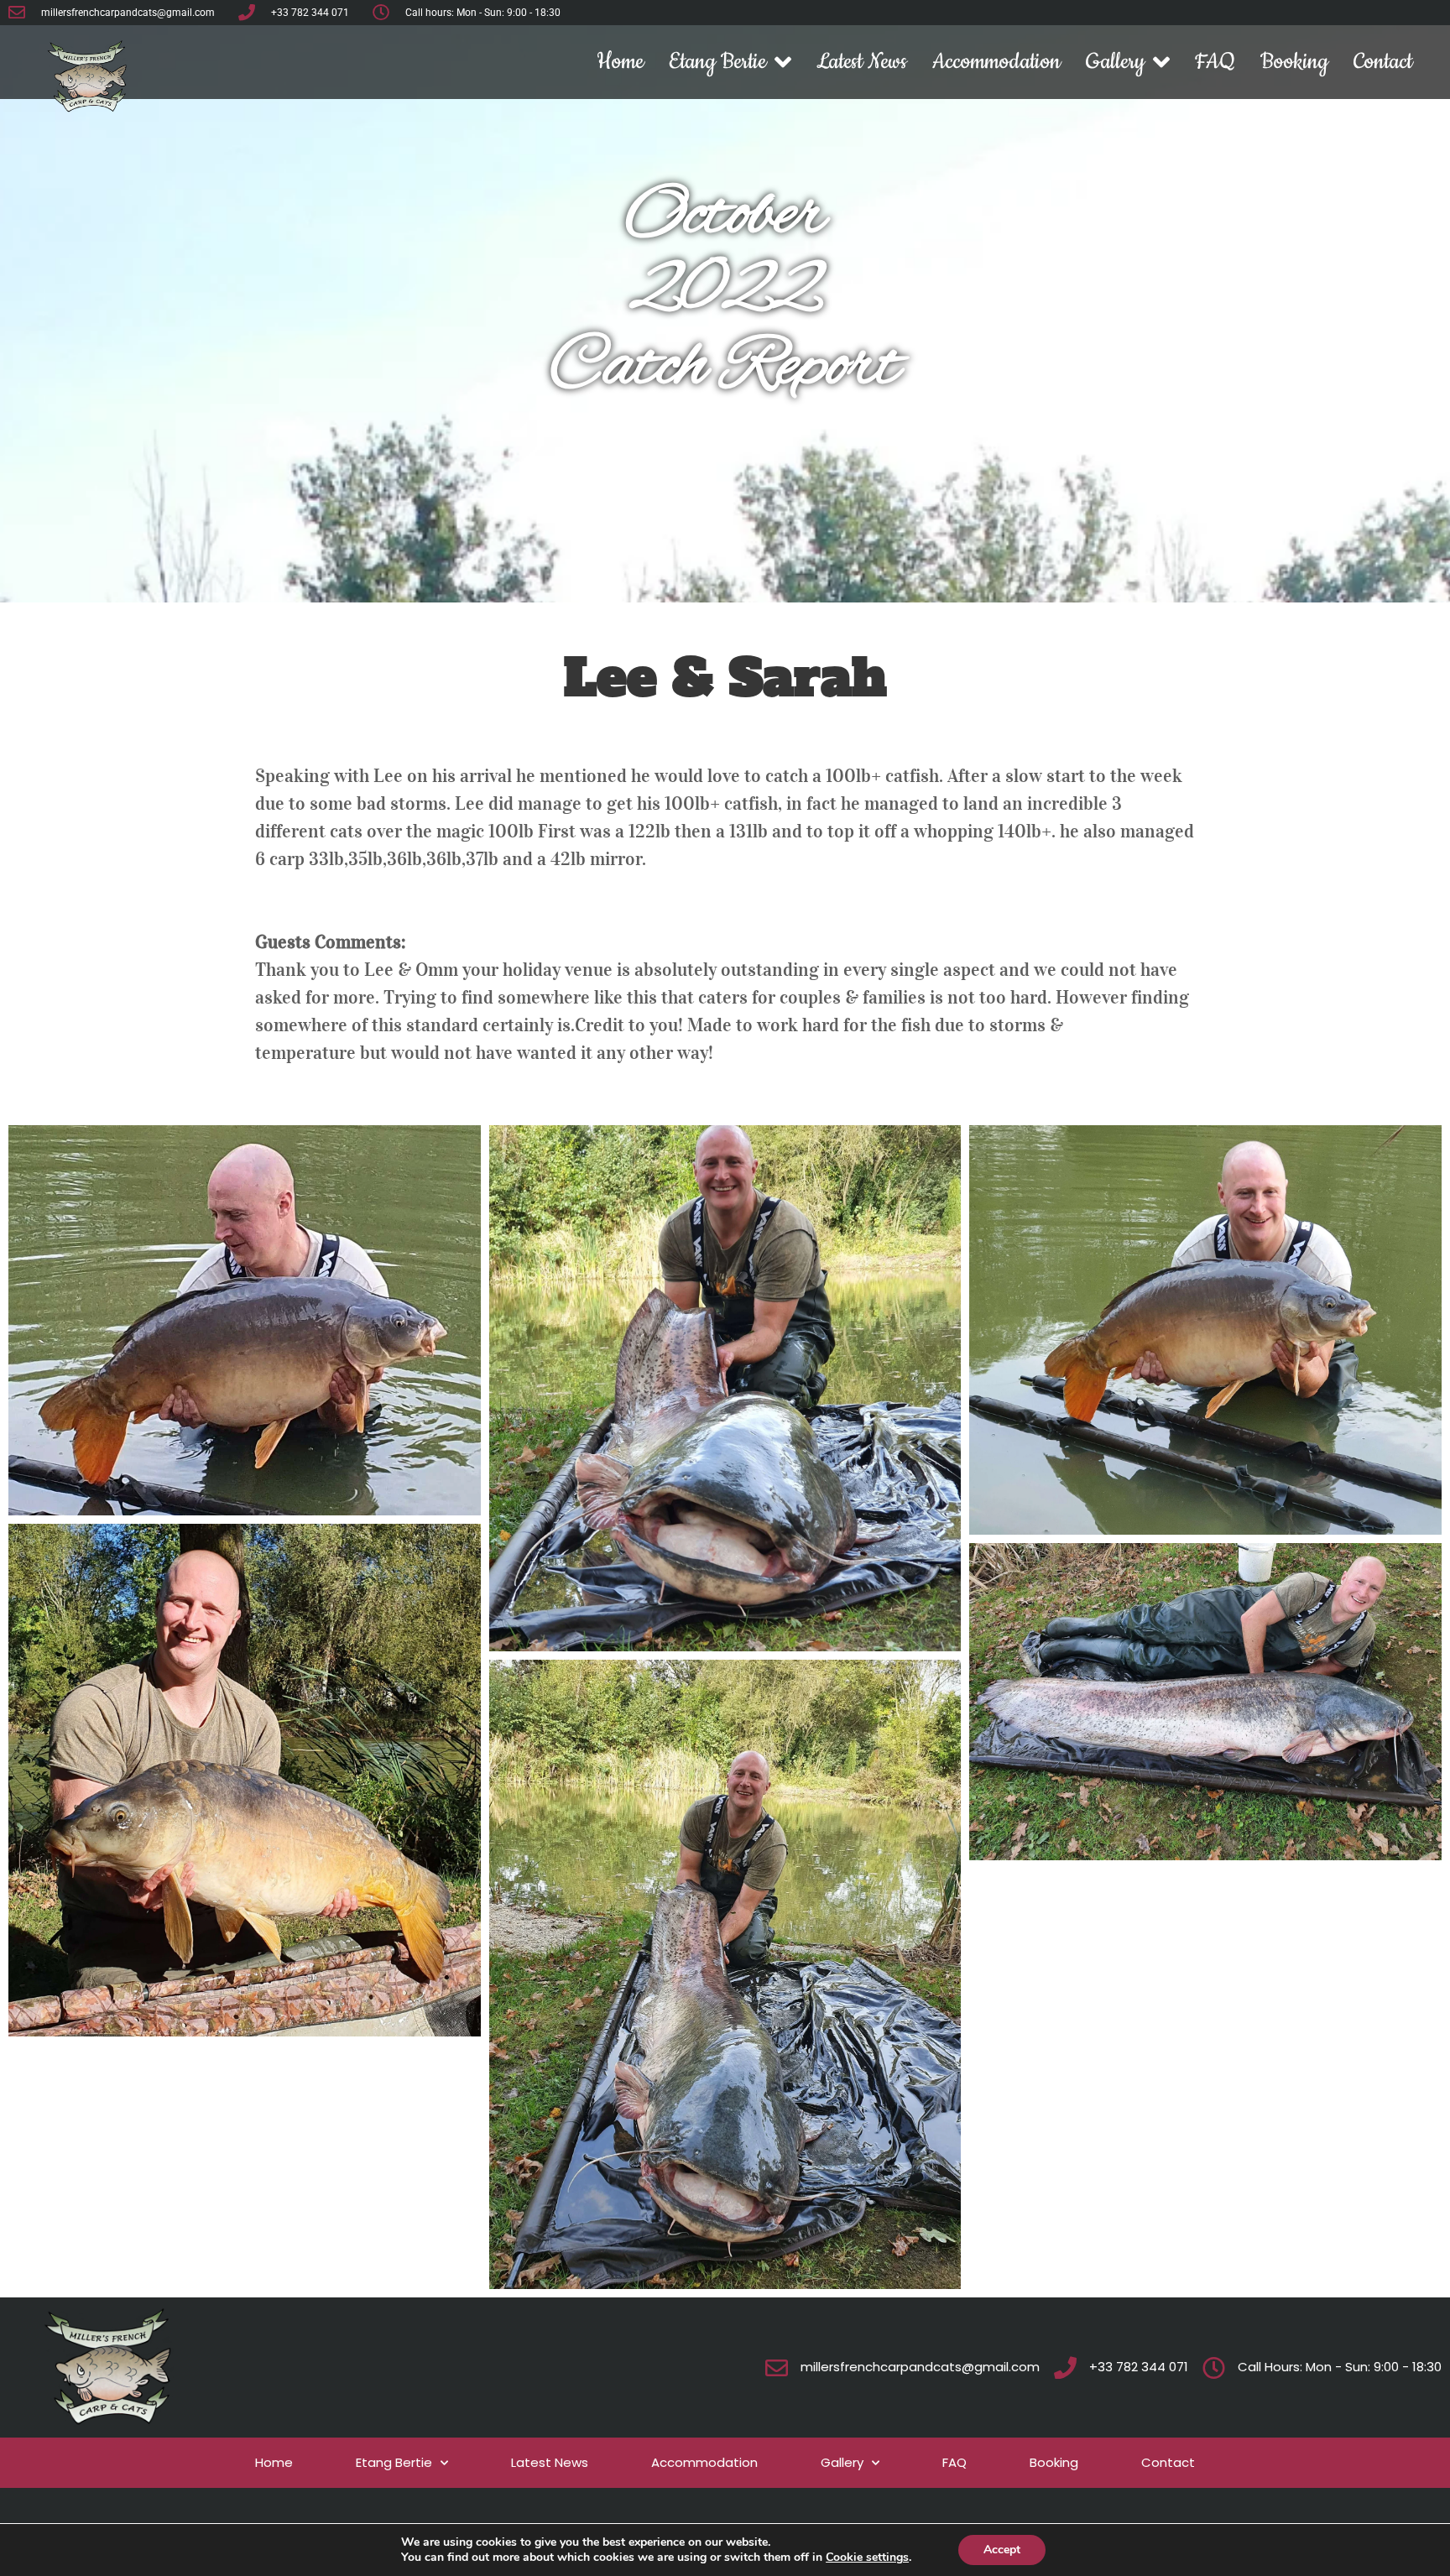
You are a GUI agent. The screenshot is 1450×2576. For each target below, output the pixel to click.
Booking (1294, 62)
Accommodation (996, 62)
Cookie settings (867, 2558)
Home (620, 62)
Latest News (862, 62)
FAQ (1215, 62)
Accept (1002, 2550)
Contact (1383, 62)
